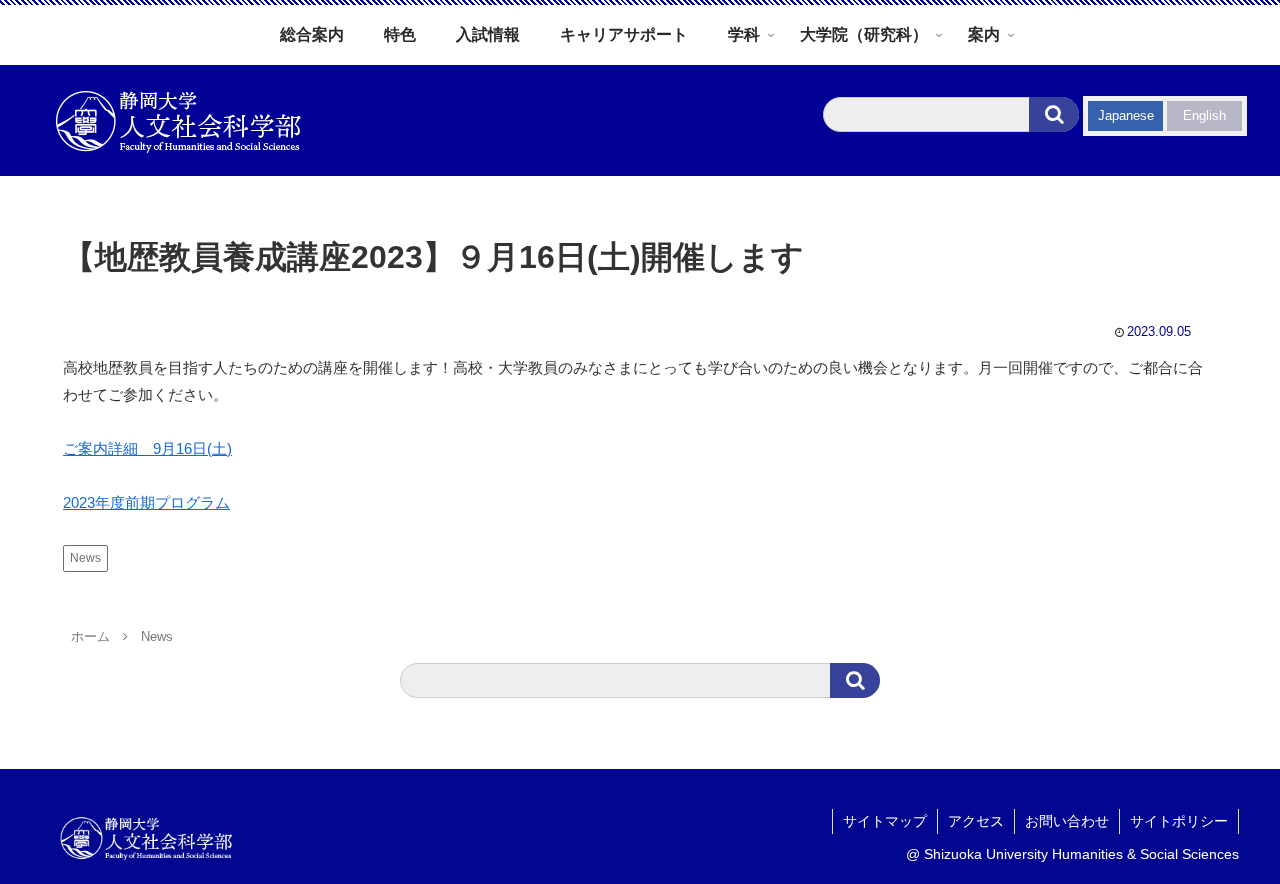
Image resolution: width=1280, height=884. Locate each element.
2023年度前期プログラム (146, 502)
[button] (1054, 114)
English (1204, 115)
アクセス (976, 821)
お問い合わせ (1067, 821)
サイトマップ (885, 821)
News (85, 558)
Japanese (1126, 115)
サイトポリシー (1179, 821)
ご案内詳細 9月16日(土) (147, 448)
